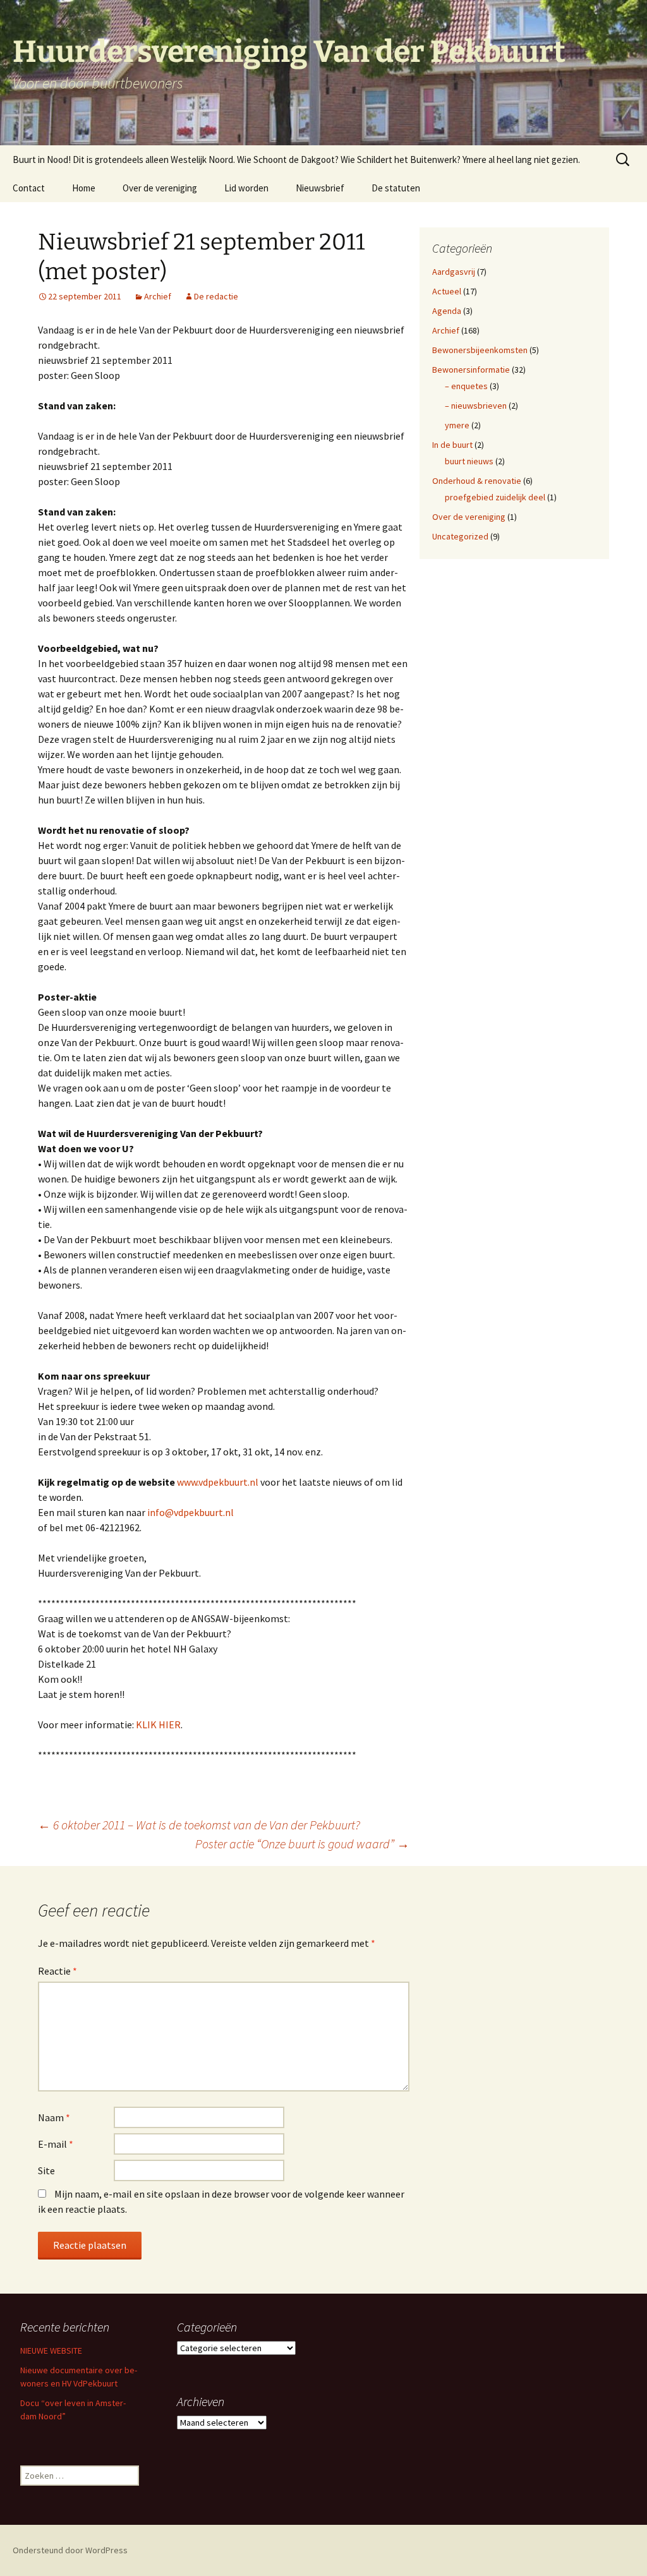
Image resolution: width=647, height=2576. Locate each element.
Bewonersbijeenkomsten (480, 350)
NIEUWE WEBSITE (51, 2350)
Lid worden (246, 188)
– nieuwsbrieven (476, 406)
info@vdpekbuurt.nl (190, 1512)
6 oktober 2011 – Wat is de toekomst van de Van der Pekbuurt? (199, 1825)
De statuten (396, 188)
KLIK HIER (158, 1724)
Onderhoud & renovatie (477, 481)
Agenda (447, 311)
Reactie (57, 1971)
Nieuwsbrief (320, 188)
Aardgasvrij (454, 272)
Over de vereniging (160, 188)
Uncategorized (460, 536)
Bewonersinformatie (471, 370)
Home (84, 188)
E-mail (56, 2144)
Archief (158, 296)
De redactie (216, 296)
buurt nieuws (469, 461)
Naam (54, 2117)
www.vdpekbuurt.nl (218, 1482)
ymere (457, 425)
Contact (29, 188)
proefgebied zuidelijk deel (495, 497)
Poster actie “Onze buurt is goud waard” (302, 1844)
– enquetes (466, 386)
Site (46, 2170)
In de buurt (452, 445)
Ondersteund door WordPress (70, 2550)
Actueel (447, 291)
